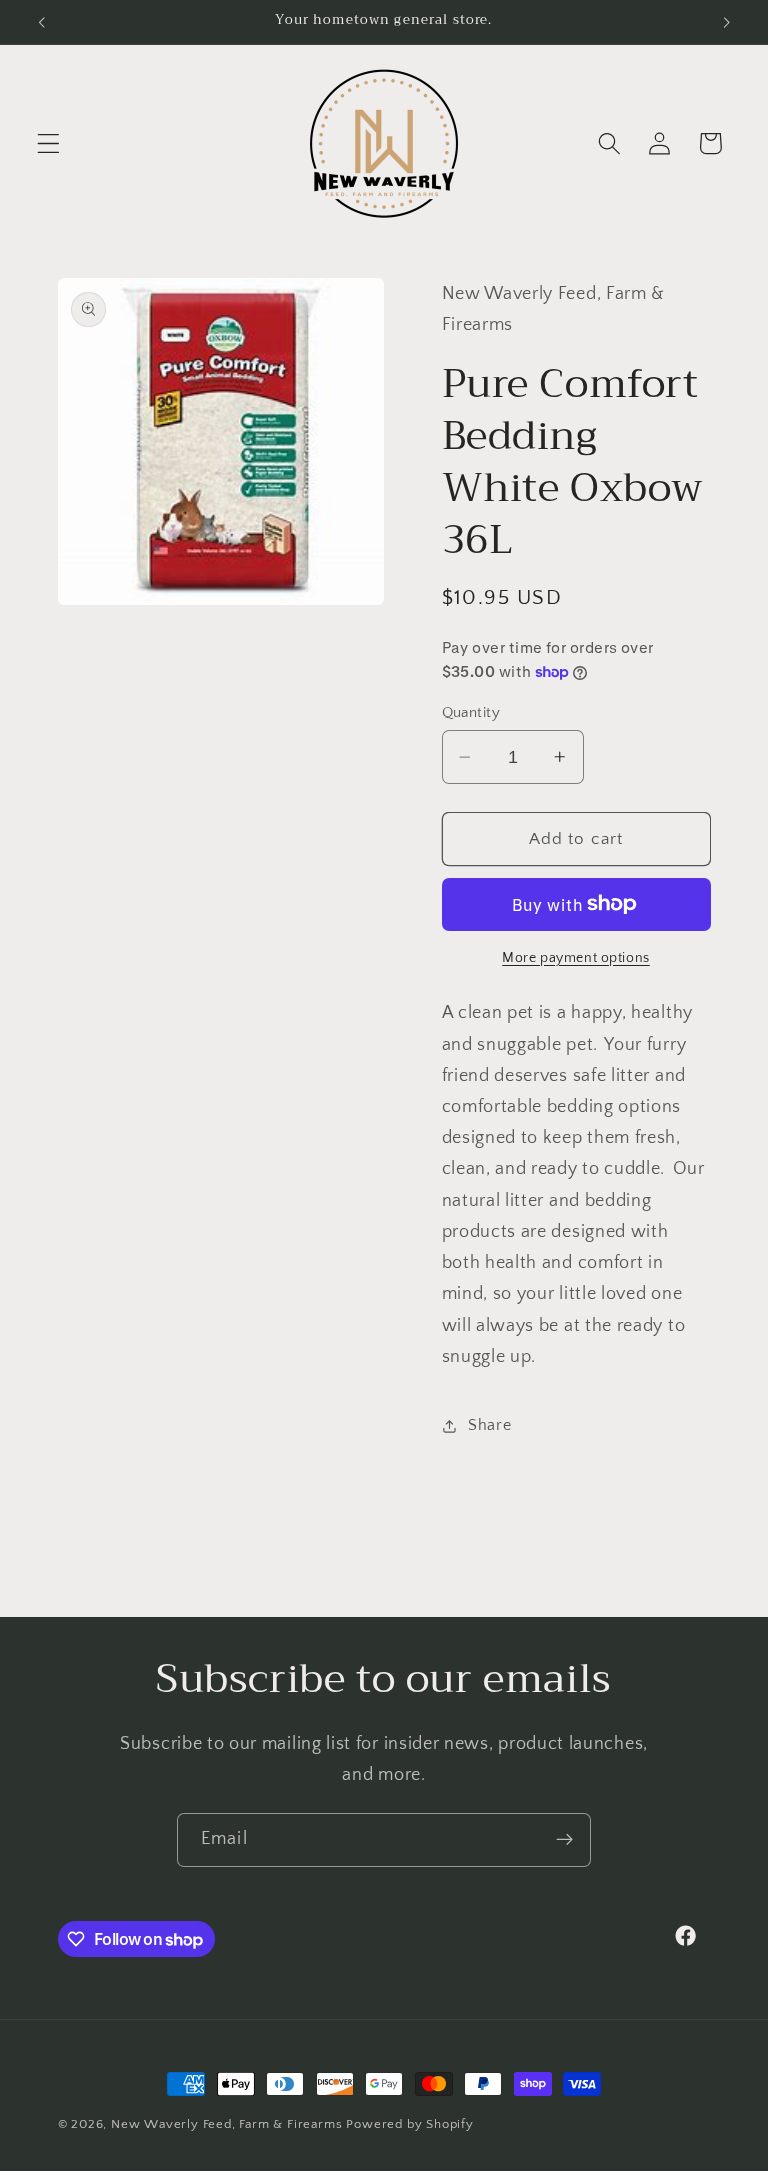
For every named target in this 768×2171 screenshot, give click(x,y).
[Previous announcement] (42, 22)
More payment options (576, 958)
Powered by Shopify (410, 2124)
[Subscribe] (564, 1840)
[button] (48, 143)
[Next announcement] (726, 22)
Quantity (471, 712)
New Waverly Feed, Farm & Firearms (227, 2124)
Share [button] (489, 1425)
